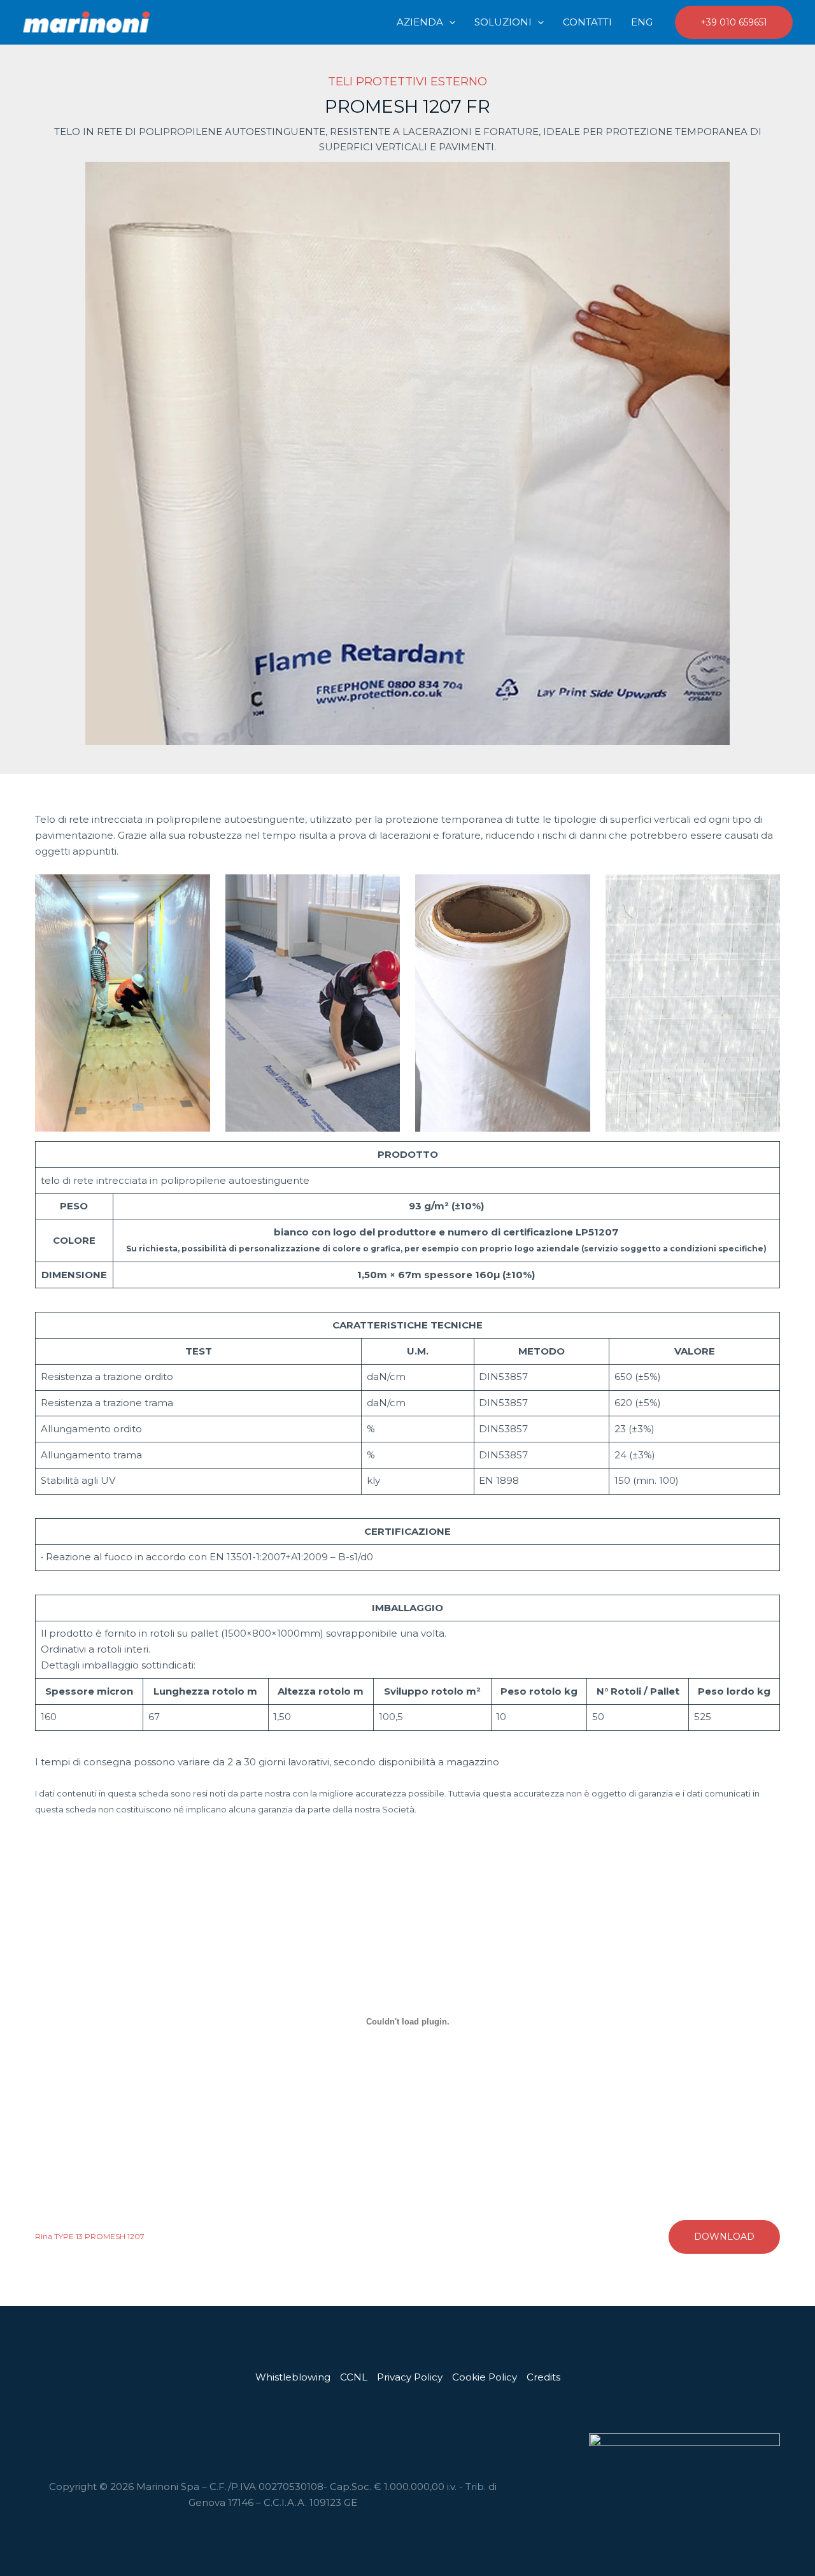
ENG (642, 22)
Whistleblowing (293, 2377)
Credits (543, 2377)
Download (724, 2237)
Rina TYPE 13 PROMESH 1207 (90, 2236)
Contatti (587, 22)
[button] (449, 22)
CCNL (354, 2377)
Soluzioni (503, 22)
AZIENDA (420, 22)
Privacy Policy (410, 2377)
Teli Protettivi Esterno (407, 82)
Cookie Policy (485, 2377)
